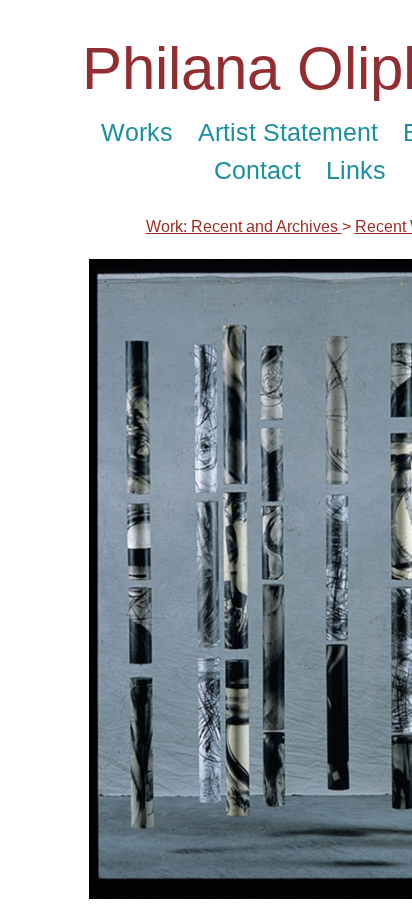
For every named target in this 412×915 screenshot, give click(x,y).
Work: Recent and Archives (244, 226)
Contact (257, 170)
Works (137, 132)
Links (356, 170)
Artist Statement (288, 132)
